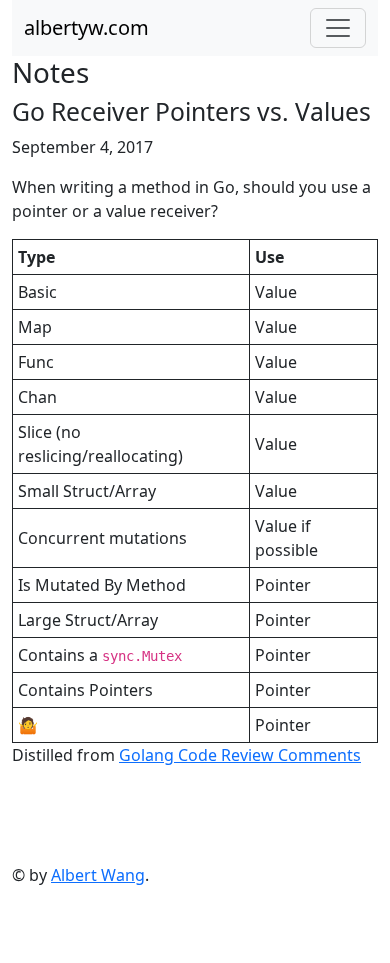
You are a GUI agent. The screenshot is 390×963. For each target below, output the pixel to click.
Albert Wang (98, 875)
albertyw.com (86, 27)
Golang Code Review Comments (240, 755)
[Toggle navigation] (338, 28)
